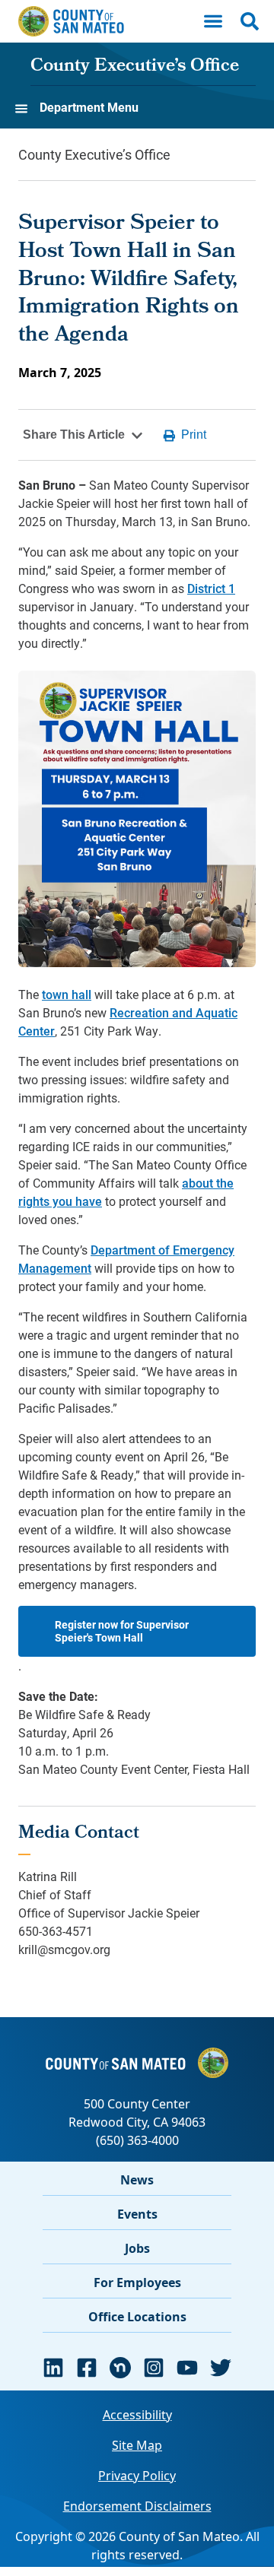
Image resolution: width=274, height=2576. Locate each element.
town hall (67, 994)
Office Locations (137, 2317)
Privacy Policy (137, 2476)
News (137, 2180)
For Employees (137, 2283)
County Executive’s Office (135, 67)
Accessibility (137, 2415)
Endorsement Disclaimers (137, 2506)
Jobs (137, 2248)
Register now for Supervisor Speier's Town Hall (122, 1631)
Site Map (137, 2445)
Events (137, 2214)
